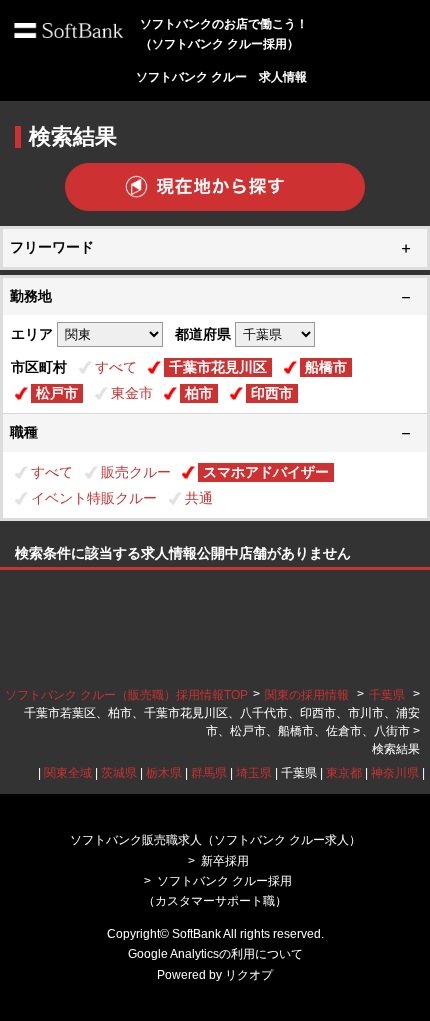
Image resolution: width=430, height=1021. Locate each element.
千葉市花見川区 (218, 367)
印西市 (272, 393)
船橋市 (326, 367)
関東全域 (68, 773)
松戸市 (57, 393)
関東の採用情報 (308, 695)
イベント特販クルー (94, 498)
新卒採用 (225, 861)
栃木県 (164, 773)
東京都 (344, 773)
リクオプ (249, 975)
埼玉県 (254, 773)
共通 (199, 498)
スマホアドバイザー (266, 472)
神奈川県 (395, 773)
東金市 (132, 393)
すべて (116, 367)
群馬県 (209, 773)
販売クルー (136, 472)
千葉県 (387, 695)
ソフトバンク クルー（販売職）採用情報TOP (126, 695)
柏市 (199, 393)
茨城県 (119, 773)
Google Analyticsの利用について (215, 954)
